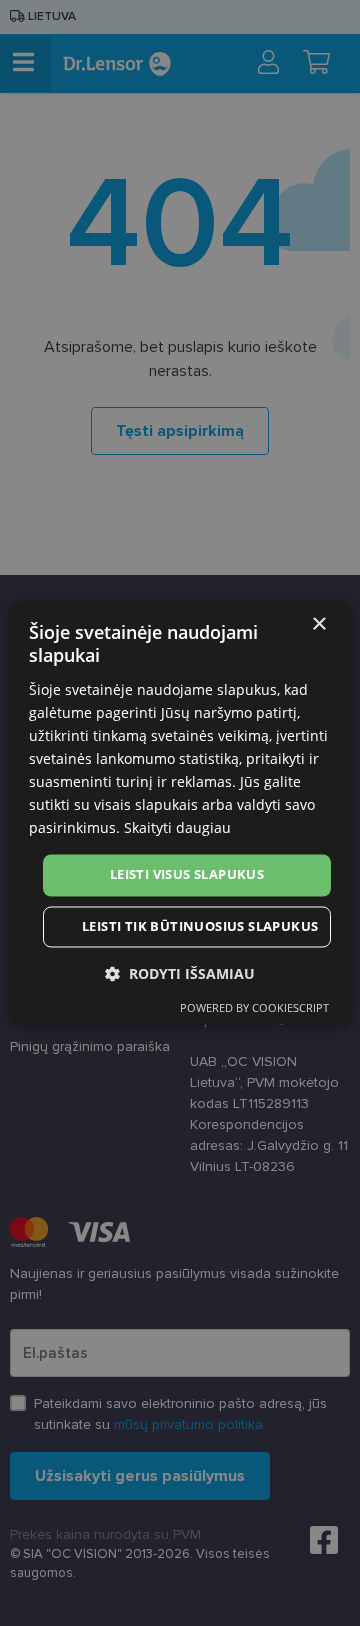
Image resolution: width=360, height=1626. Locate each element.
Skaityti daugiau (177, 828)
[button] (180, 974)
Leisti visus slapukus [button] (187, 875)
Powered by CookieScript (254, 1008)
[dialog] (180, 812)
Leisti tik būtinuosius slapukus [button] (200, 927)
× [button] (318, 624)
